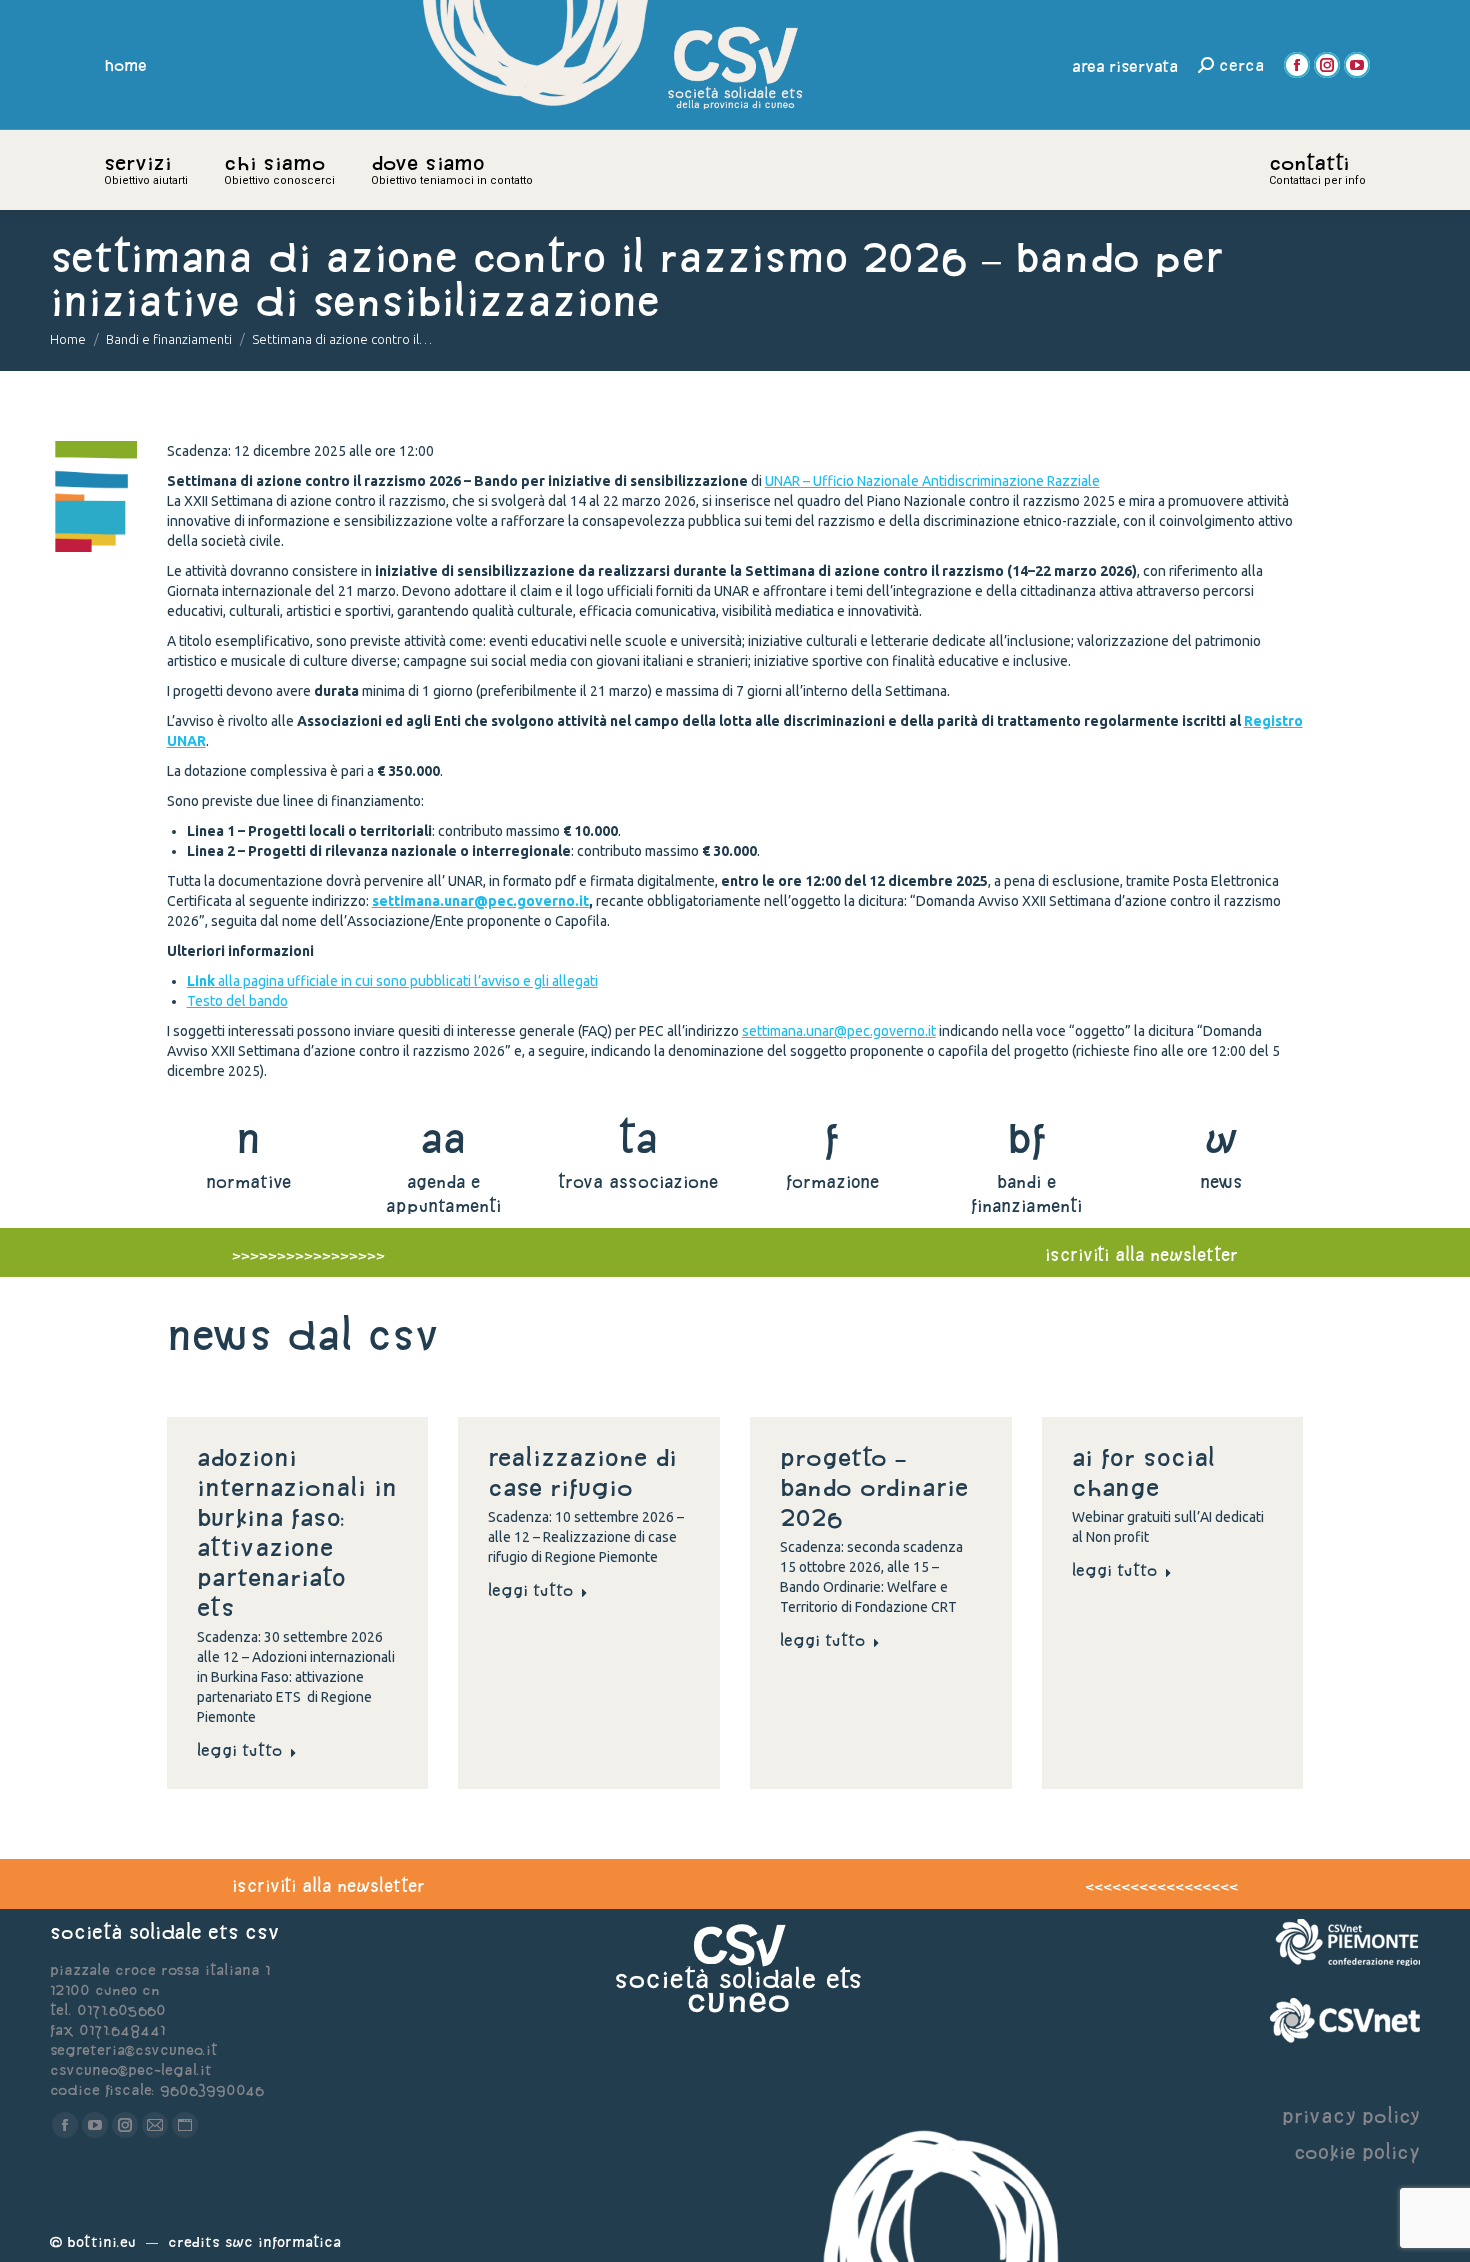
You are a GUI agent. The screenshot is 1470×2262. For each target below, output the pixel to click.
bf (1027, 1137)
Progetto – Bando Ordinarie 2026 (874, 1487)
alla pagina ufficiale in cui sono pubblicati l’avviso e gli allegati (392, 981)
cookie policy (1357, 2151)
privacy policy (1351, 2115)
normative (248, 1181)
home (126, 65)
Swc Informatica (283, 2241)
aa (443, 1137)
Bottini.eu (101, 2241)
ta (637, 1137)
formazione (832, 1181)
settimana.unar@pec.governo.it (480, 901)
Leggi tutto (239, 1750)
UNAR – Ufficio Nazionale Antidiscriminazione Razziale (932, 481)
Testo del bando (237, 1001)
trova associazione (638, 1181)
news (1221, 1181)
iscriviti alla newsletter (1141, 1254)
